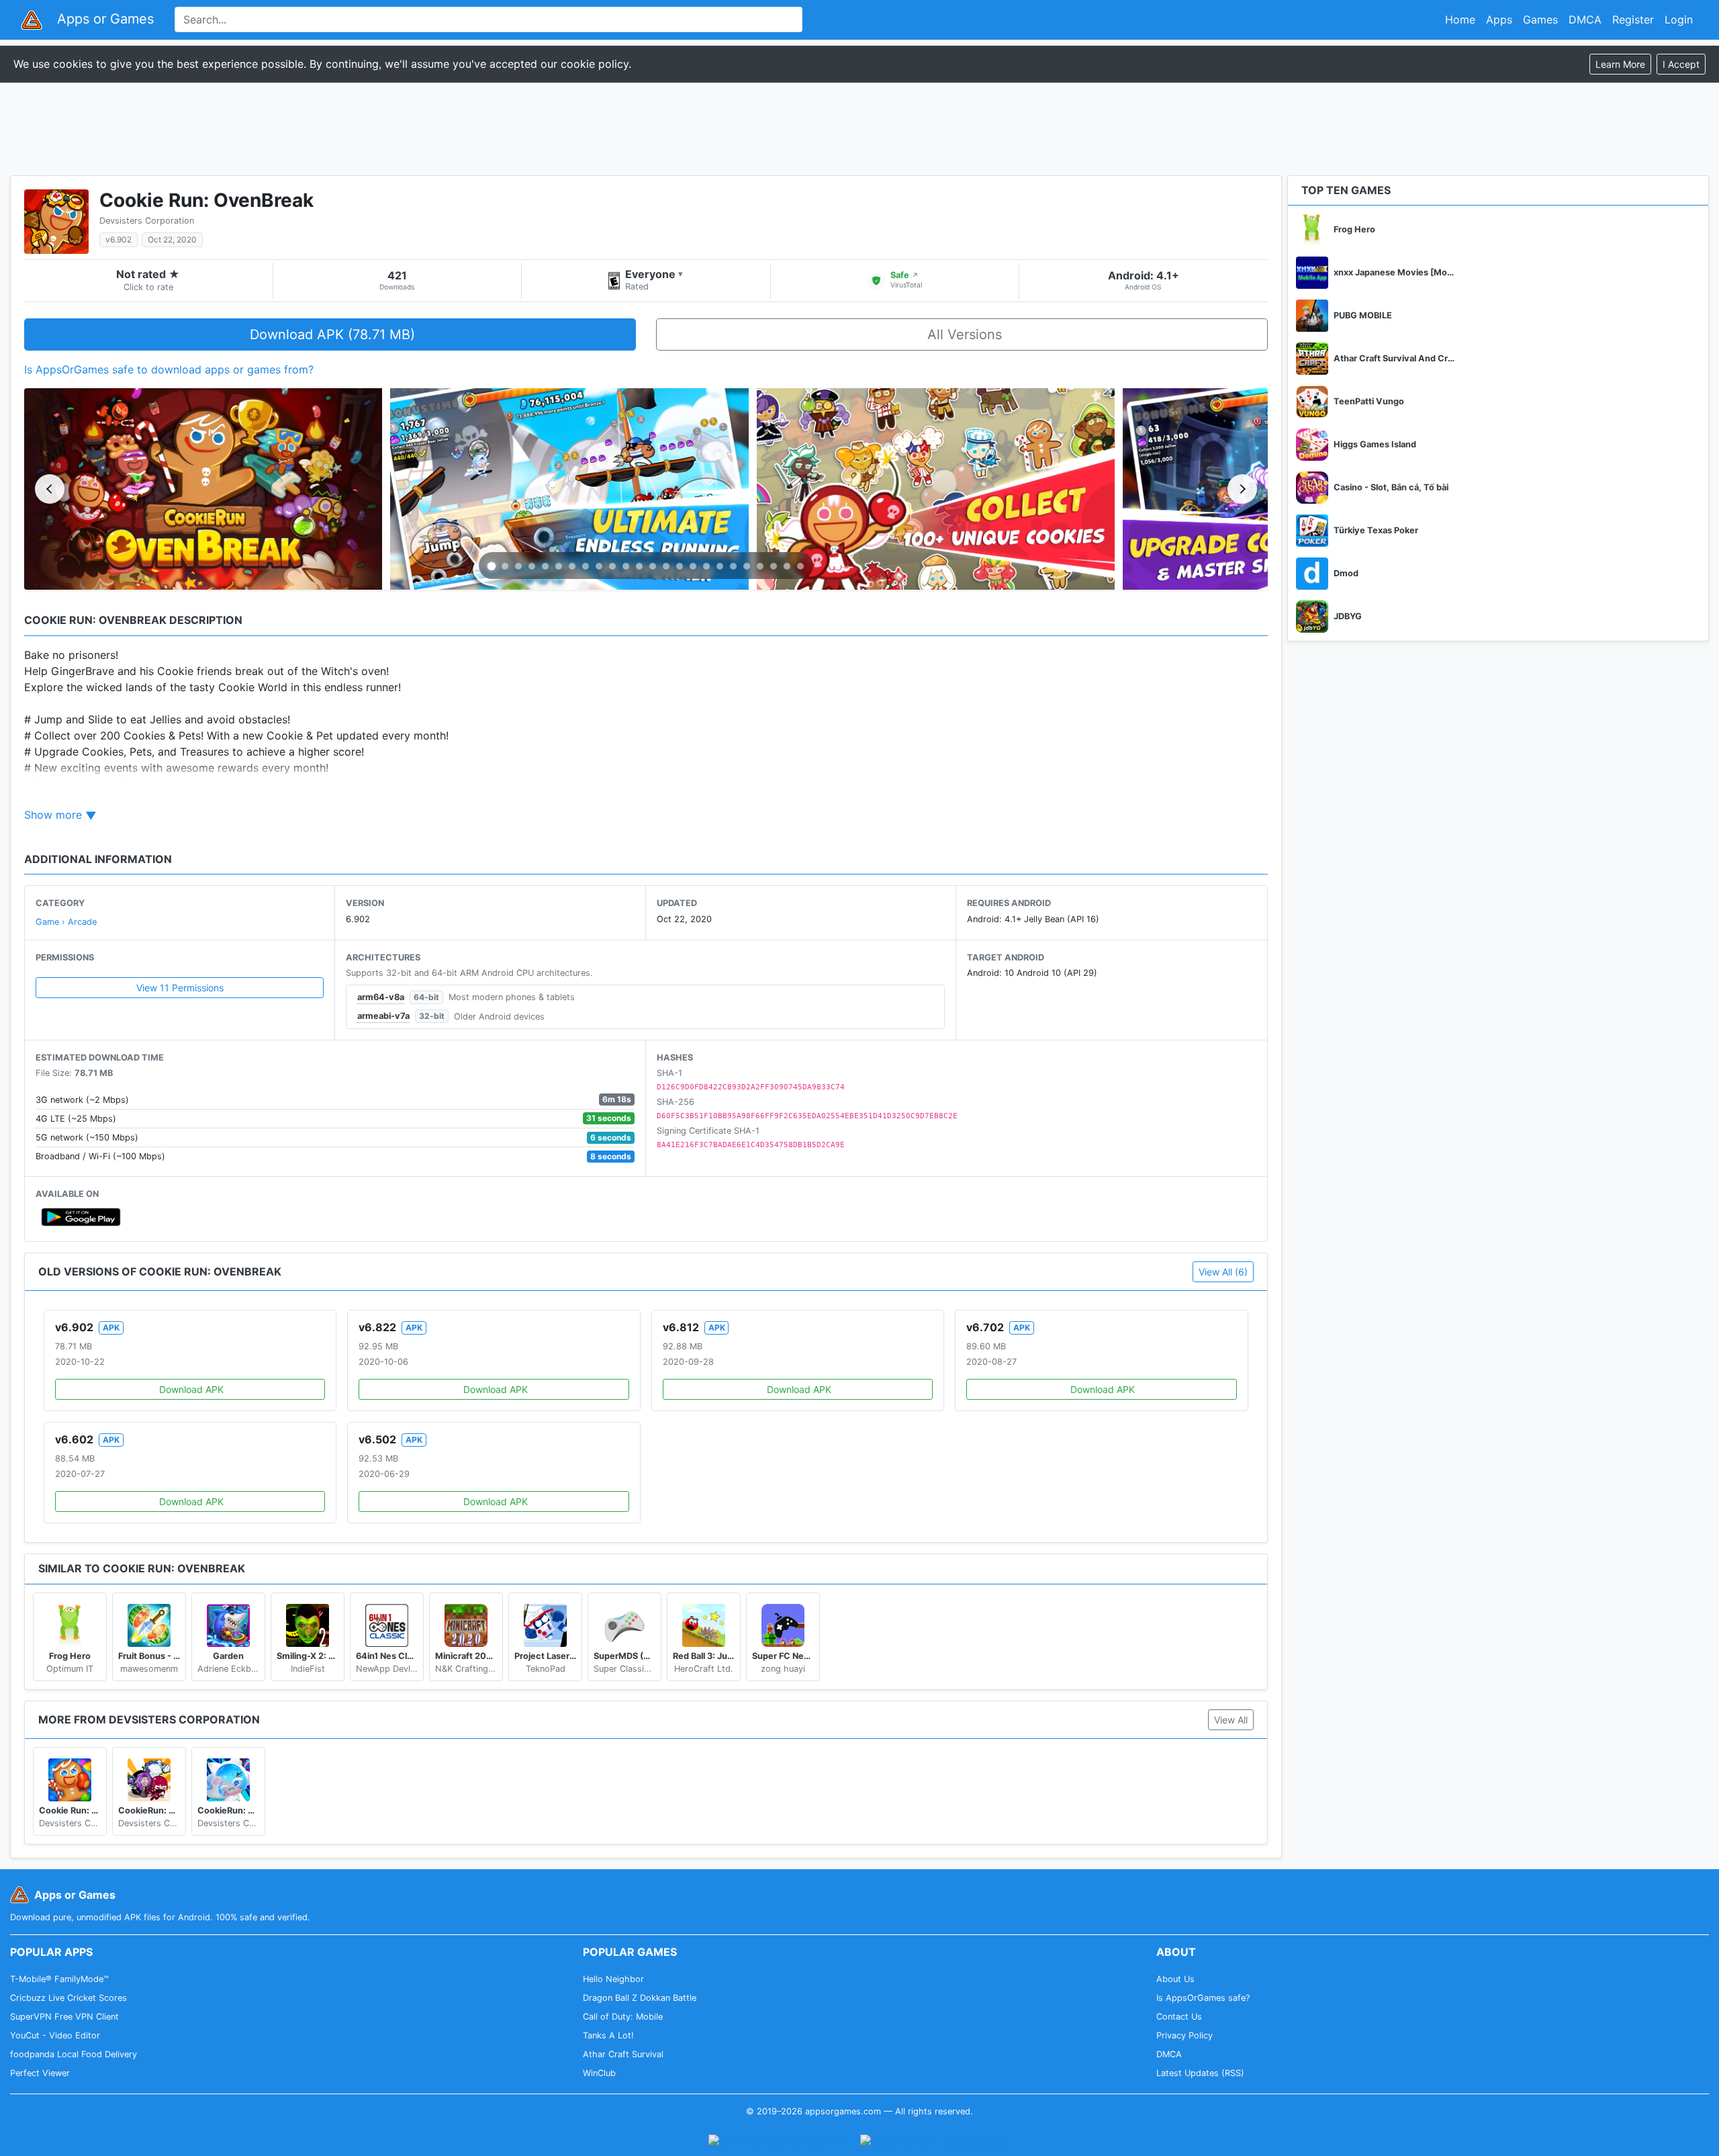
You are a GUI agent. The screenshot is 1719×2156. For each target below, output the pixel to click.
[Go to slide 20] (747, 566)
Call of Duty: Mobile (623, 2017)
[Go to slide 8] (586, 566)
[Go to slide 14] (666, 566)
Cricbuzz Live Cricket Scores (68, 1998)
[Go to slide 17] (706, 566)
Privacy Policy (1184, 2035)
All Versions (965, 334)
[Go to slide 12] (639, 566)
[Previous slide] (50, 489)
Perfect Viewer (40, 2073)
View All (1231, 1720)
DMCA (1585, 19)
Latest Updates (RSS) (1200, 2073)
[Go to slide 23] (787, 566)
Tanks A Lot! (608, 2035)
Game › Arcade (66, 922)
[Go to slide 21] (760, 566)
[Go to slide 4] (532, 566)
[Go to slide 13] (653, 566)
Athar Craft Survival (623, 2054)
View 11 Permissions (180, 988)
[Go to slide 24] (800, 566)
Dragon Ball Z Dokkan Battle (640, 1998)
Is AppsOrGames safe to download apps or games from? (169, 369)
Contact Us (1179, 2017)
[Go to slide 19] (733, 566)
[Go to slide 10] (612, 566)
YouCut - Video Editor (55, 2035)
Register (1633, 19)
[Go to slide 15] (680, 566)
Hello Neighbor (613, 1979)
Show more (53, 815)
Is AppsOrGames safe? (1203, 1998)
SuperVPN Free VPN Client (64, 2017)
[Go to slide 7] (572, 566)
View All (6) (1223, 1272)
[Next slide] (1242, 489)
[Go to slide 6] (559, 566)
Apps (1499, 19)
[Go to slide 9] (599, 566)
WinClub (599, 2073)
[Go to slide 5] (545, 566)
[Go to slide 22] (774, 566)
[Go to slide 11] (626, 566)
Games (1540, 19)
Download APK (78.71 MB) (332, 334)
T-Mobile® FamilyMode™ (59, 1979)
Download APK (191, 1389)
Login (1679, 19)
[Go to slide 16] (693, 566)
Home (1460, 19)
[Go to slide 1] (492, 567)
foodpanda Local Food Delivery (74, 2054)
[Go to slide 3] (518, 566)
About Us (1175, 1979)
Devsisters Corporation (147, 221)
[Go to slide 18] (720, 566)
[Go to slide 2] (505, 566)
